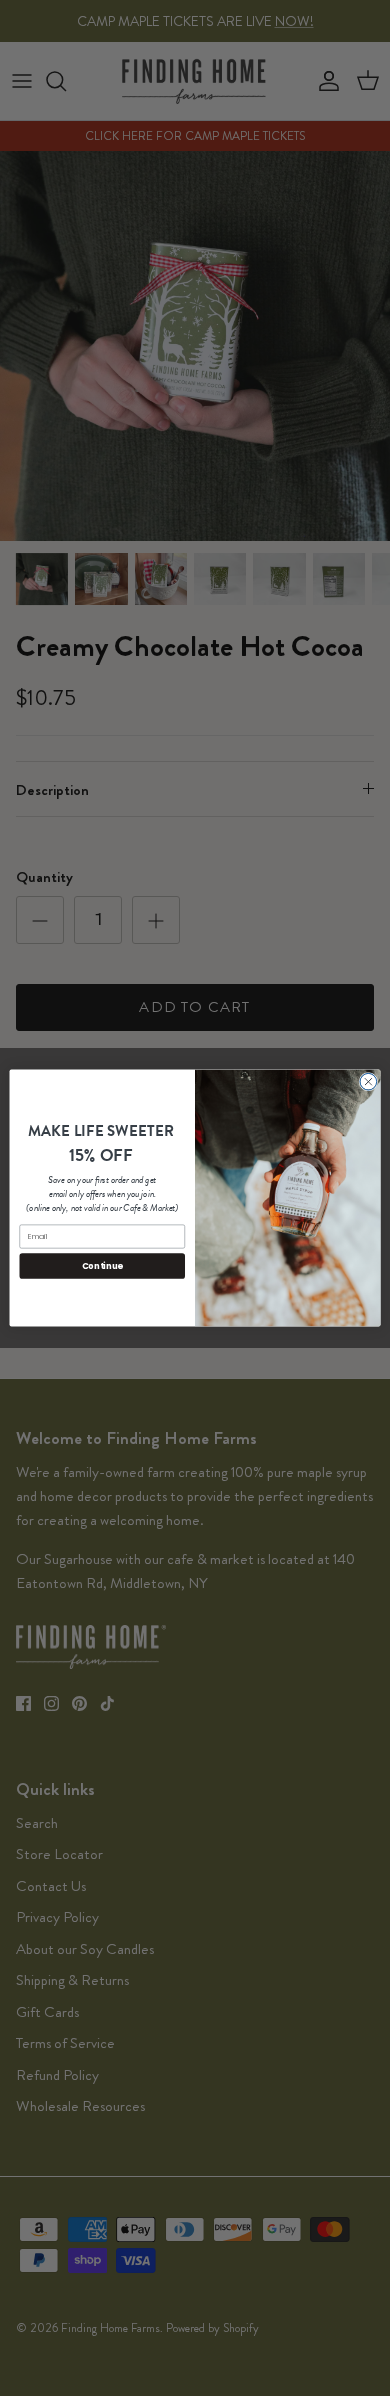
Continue (102, 1266)
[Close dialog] (368, 1081)
